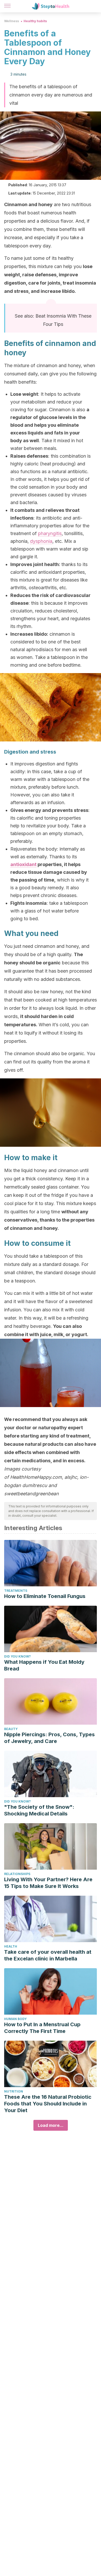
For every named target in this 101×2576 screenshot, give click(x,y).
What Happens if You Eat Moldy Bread (44, 1665)
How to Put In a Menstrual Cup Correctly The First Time (42, 2028)
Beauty (11, 1729)
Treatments (16, 1591)
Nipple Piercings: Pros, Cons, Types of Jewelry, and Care (49, 1738)
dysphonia (41, 541)
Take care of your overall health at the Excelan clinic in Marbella (48, 1955)
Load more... (51, 2125)
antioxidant (23, 864)
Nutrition (14, 2091)
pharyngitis (50, 533)
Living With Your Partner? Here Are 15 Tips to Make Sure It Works (48, 1883)
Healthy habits (35, 21)
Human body (15, 2019)
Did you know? (17, 1656)
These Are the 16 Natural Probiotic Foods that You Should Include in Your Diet (48, 2104)
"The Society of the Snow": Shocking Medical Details (39, 1810)
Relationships (17, 1874)
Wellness (12, 21)
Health (11, 1946)
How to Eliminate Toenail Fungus (45, 1596)
